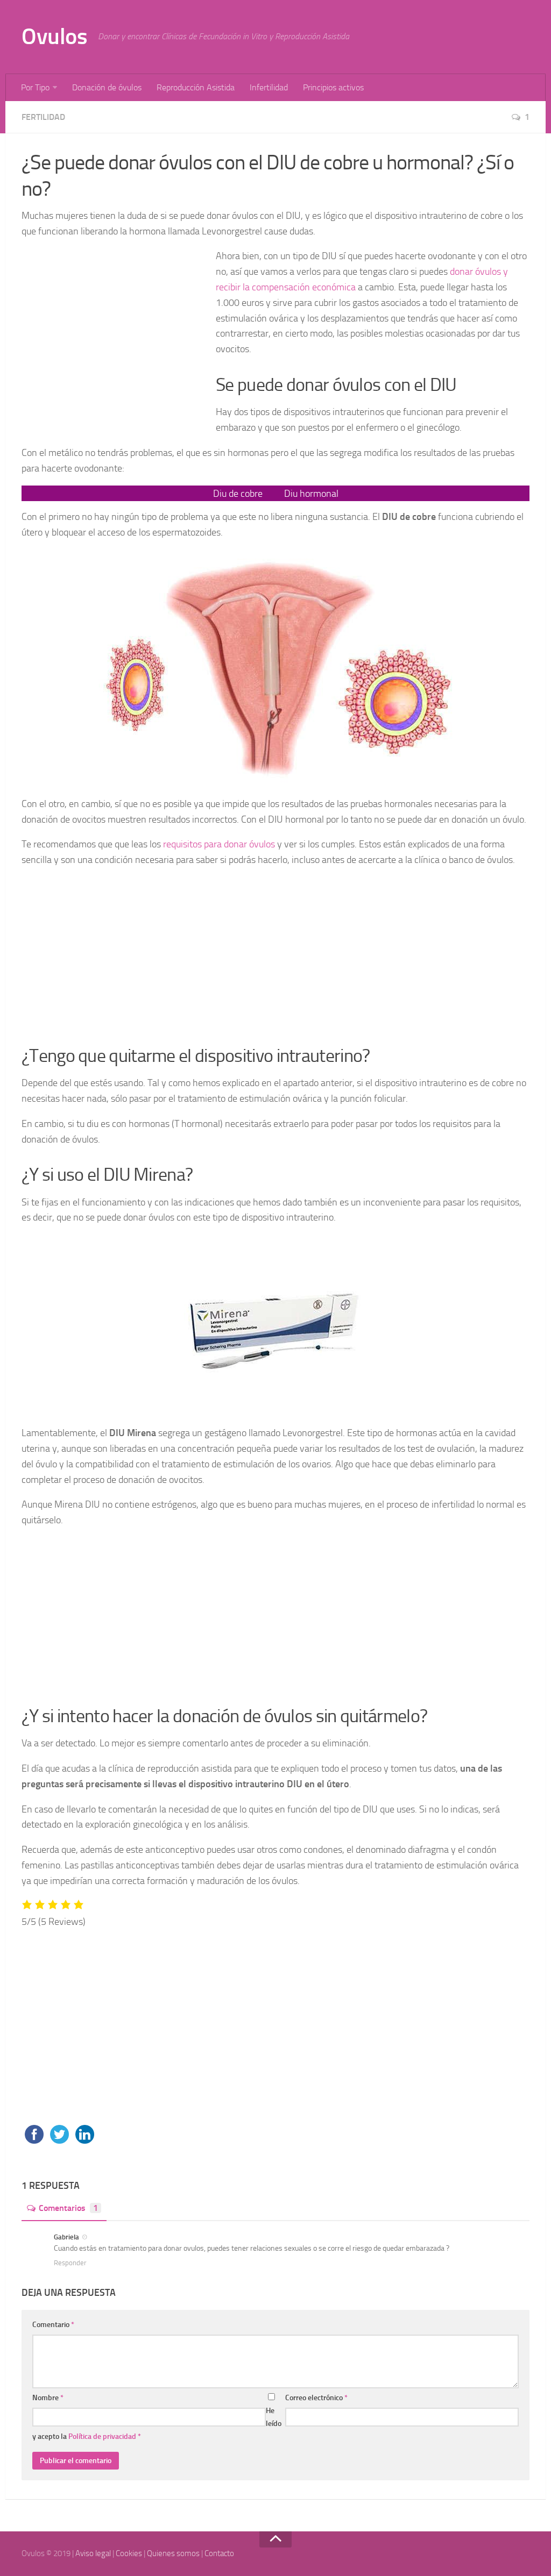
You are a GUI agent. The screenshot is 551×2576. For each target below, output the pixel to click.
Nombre (48, 2398)
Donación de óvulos (107, 87)
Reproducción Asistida (196, 87)
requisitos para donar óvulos (219, 844)
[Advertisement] (115, 334)
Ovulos (54, 37)
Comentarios (68, 2208)
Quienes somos (173, 2553)
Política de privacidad (103, 2436)
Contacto (219, 2553)
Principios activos (333, 87)
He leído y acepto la (157, 2424)
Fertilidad (43, 117)
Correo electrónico (316, 2398)
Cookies (129, 2553)
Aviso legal (93, 2553)
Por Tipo (35, 87)
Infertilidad (269, 87)
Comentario (53, 2325)
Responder (70, 2263)
